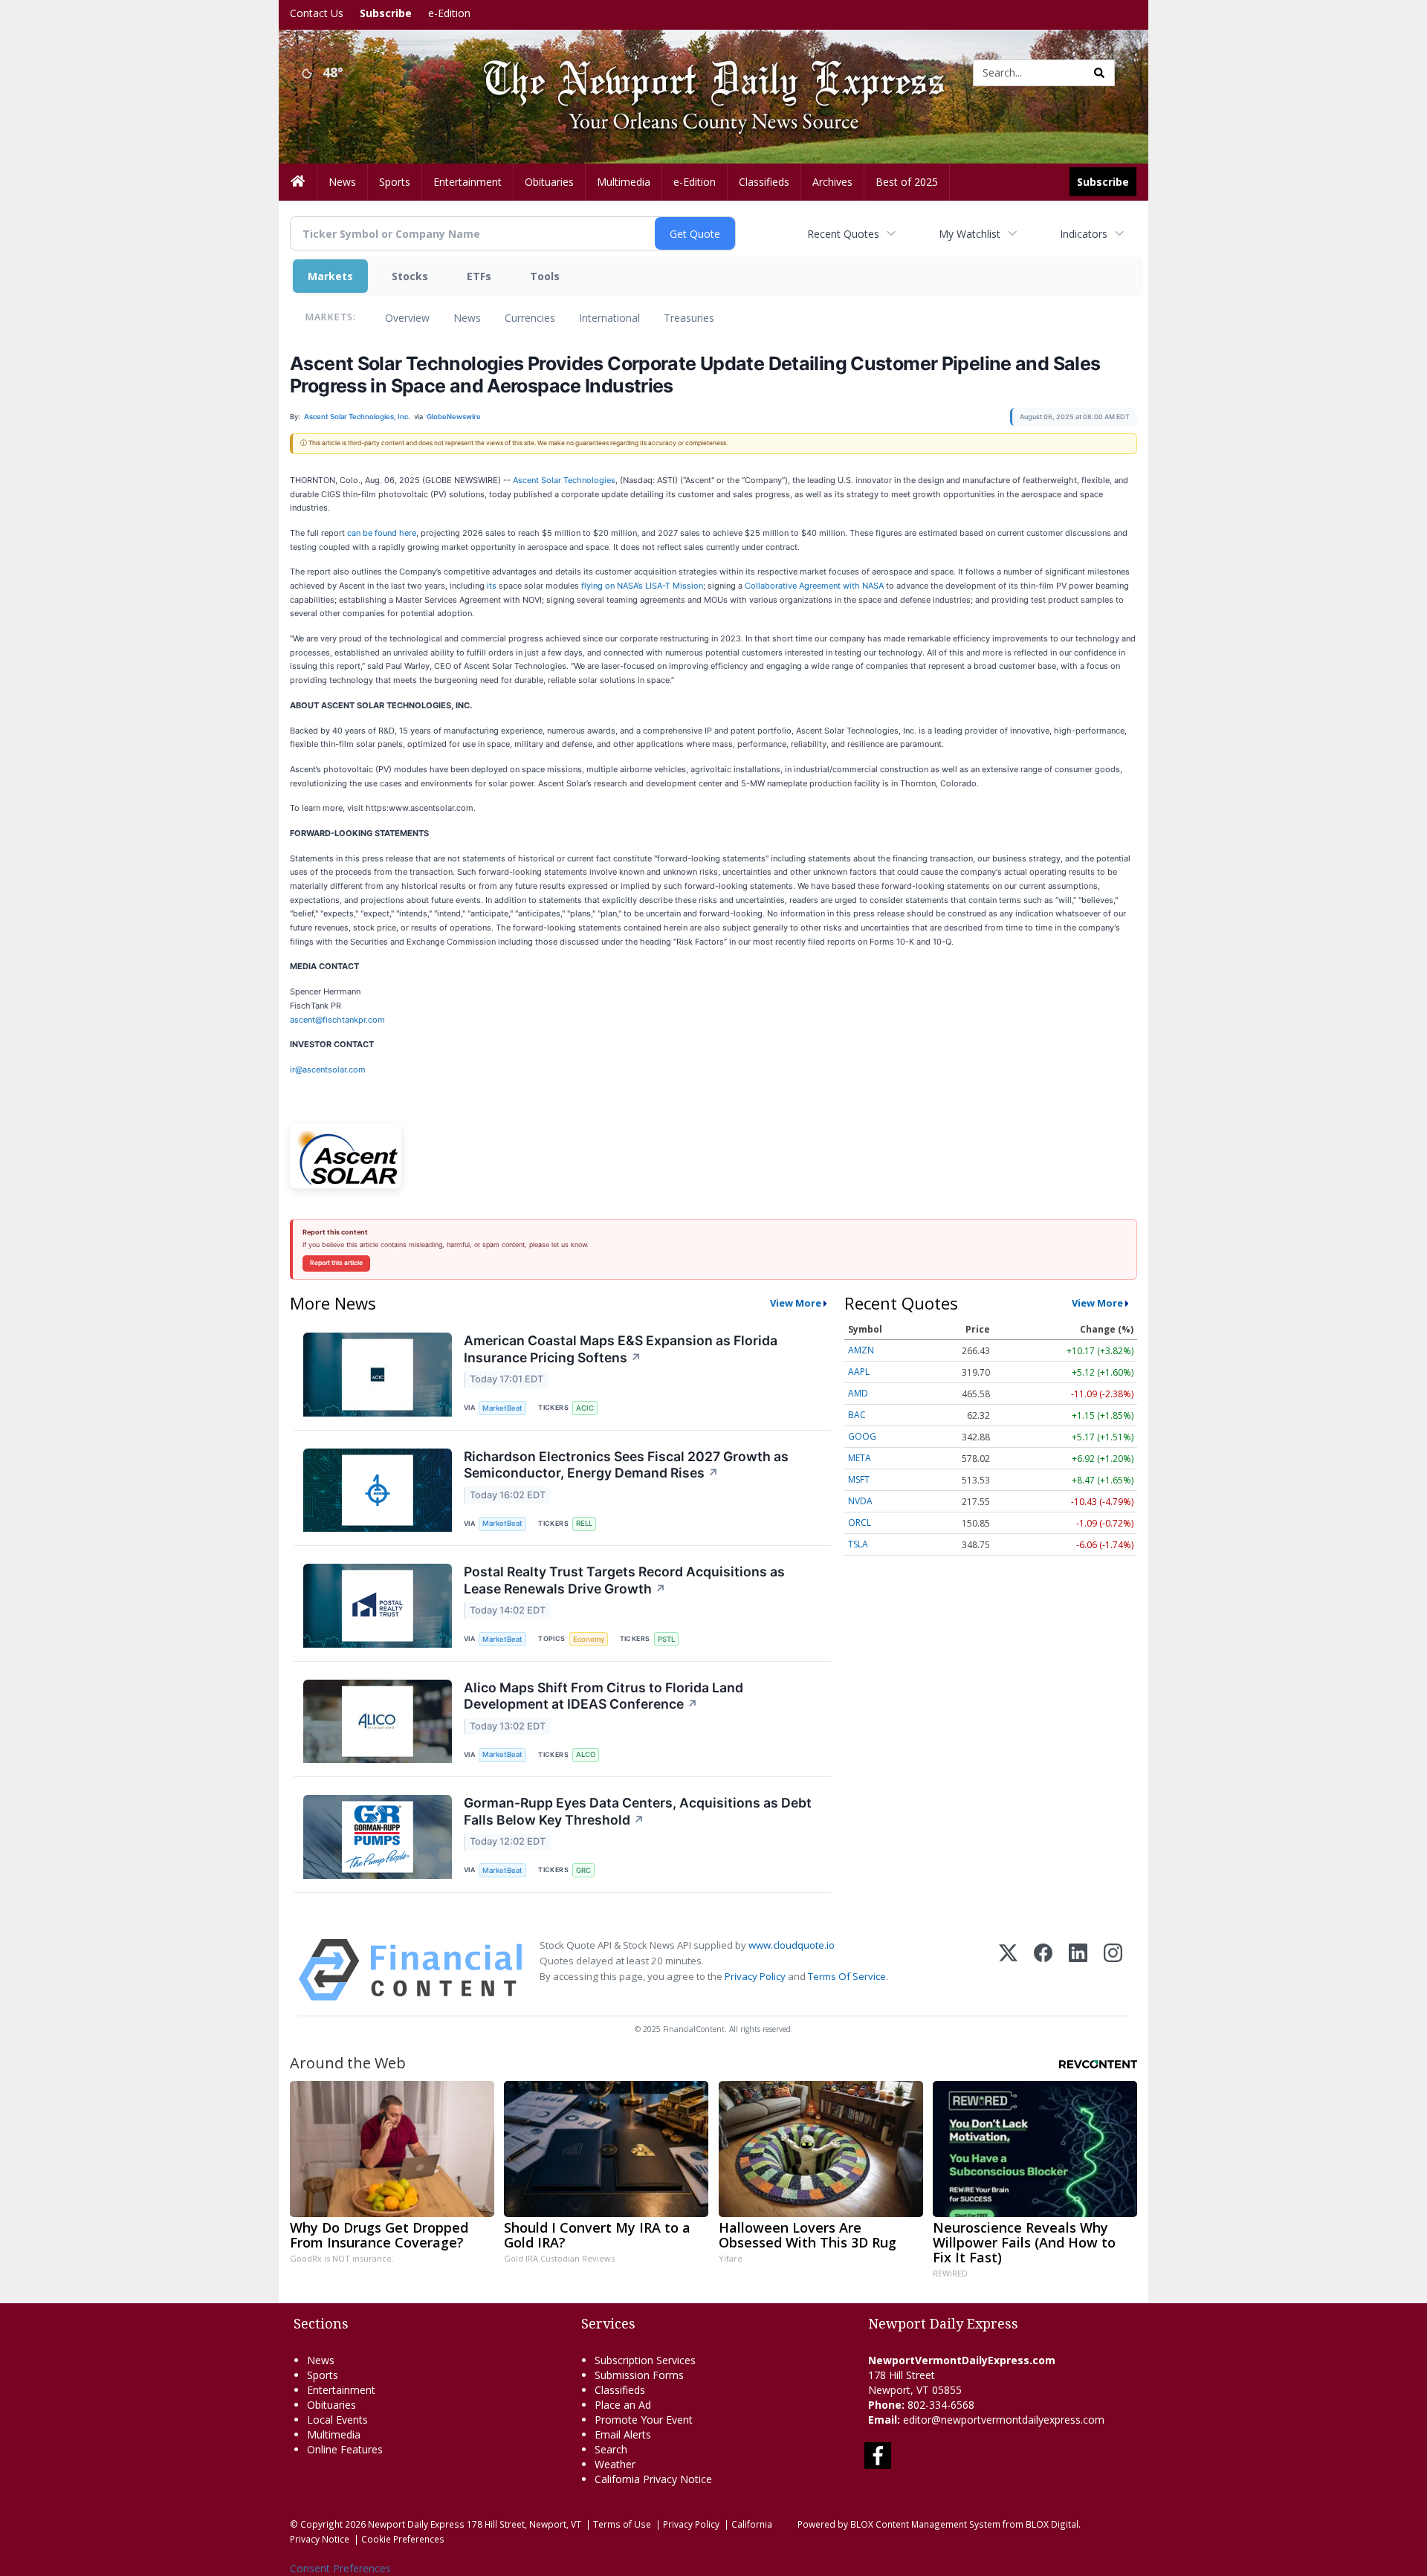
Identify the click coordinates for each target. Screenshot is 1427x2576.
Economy (589, 1639)
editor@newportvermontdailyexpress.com (1004, 2420)
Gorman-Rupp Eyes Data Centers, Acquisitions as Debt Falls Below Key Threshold (638, 1811)
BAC (857, 1415)
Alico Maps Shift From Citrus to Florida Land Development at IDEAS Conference (604, 1696)
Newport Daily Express (416, 2524)
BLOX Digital (1052, 2524)
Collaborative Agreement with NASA (814, 586)
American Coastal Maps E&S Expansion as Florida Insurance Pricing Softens (621, 1349)
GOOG (862, 1436)
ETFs (479, 276)
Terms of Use (622, 2524)
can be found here (382, 533)
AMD (858, 1393)
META (860, 1458)
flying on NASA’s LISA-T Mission (642, 586)
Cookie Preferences (403, 2539)
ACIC (585, 1408)
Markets (330, 276)
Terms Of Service (847, 1976)
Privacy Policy (755, 1976)
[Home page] (702, 72)
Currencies (530, 318)
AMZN (861, 1350)
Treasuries (689, 318)
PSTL (666, 1639)
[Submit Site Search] (1099, 73)
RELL (584, 1523)
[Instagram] (1113, 1970)
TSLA (858, 1544)
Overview (407, 318)
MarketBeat (502, 1408)
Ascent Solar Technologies (564, 480)
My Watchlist (970, 234)
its (492, 586)
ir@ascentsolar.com (328, 1069)
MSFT (859, 1479)
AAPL (859, 1372)
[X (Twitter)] (1008, 1970)
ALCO (586, 1754)
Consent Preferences (340, 2568)
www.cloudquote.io (792, 1945)
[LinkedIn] (1078, 1970)
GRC (583, 1870)
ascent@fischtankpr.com (337, 1020)
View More (796, 1303)
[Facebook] (1043, 1970)
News (467, 318)
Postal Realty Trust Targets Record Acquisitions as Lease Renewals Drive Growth (624, 1580)
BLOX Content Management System (925, 2524)
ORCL (860, 1522)
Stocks (410, 276)
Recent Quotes (843, 234)
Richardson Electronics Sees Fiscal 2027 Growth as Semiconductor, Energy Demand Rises (626, 1465)
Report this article (336, 1263)
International (609, 318)
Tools (545, 276)
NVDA (860, 1501)
